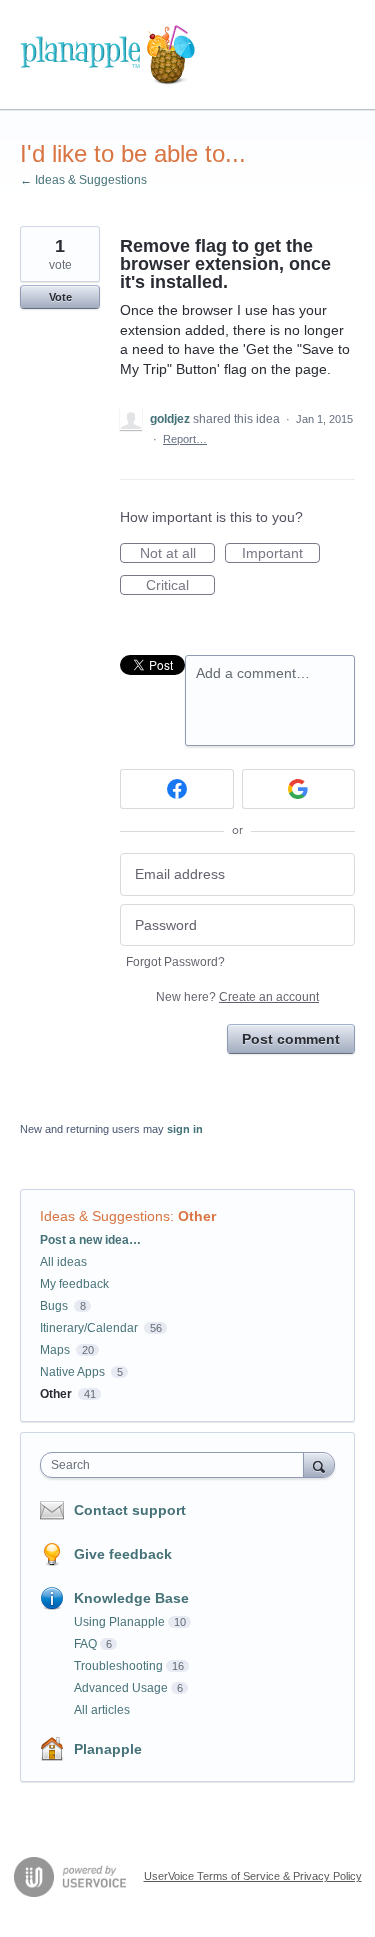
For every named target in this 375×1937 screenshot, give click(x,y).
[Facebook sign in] (177, 789)
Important (281, 554)
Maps (55, 1350)
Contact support (130, 1510)
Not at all (177, 554)
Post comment (291, 1039)
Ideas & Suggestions (105, 1216)
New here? (237, 997)
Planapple (108, 1749)
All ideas (63, 1262)
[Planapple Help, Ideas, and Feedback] (107, 55)
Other (197, 1216)
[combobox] (176, 1465)
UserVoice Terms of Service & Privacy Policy (253, 1876)
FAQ (85, 1644)
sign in (185, 1129)
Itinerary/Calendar (89, 1328)
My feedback (74, 1284)
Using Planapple (119, 1622)
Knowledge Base (131, 1598)
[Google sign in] (299, 789)
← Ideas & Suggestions (83, 180)
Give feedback (123, 1554)
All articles (102, 1710)
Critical (180, 586)
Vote (60, 297)
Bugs (54, 1306)
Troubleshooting (118, 1666)
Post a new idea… (90, 1240)
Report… (185, 439)
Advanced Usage (121, 1688)
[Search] (319, 1464)
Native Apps (72, 1372)
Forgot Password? (175, 962)
